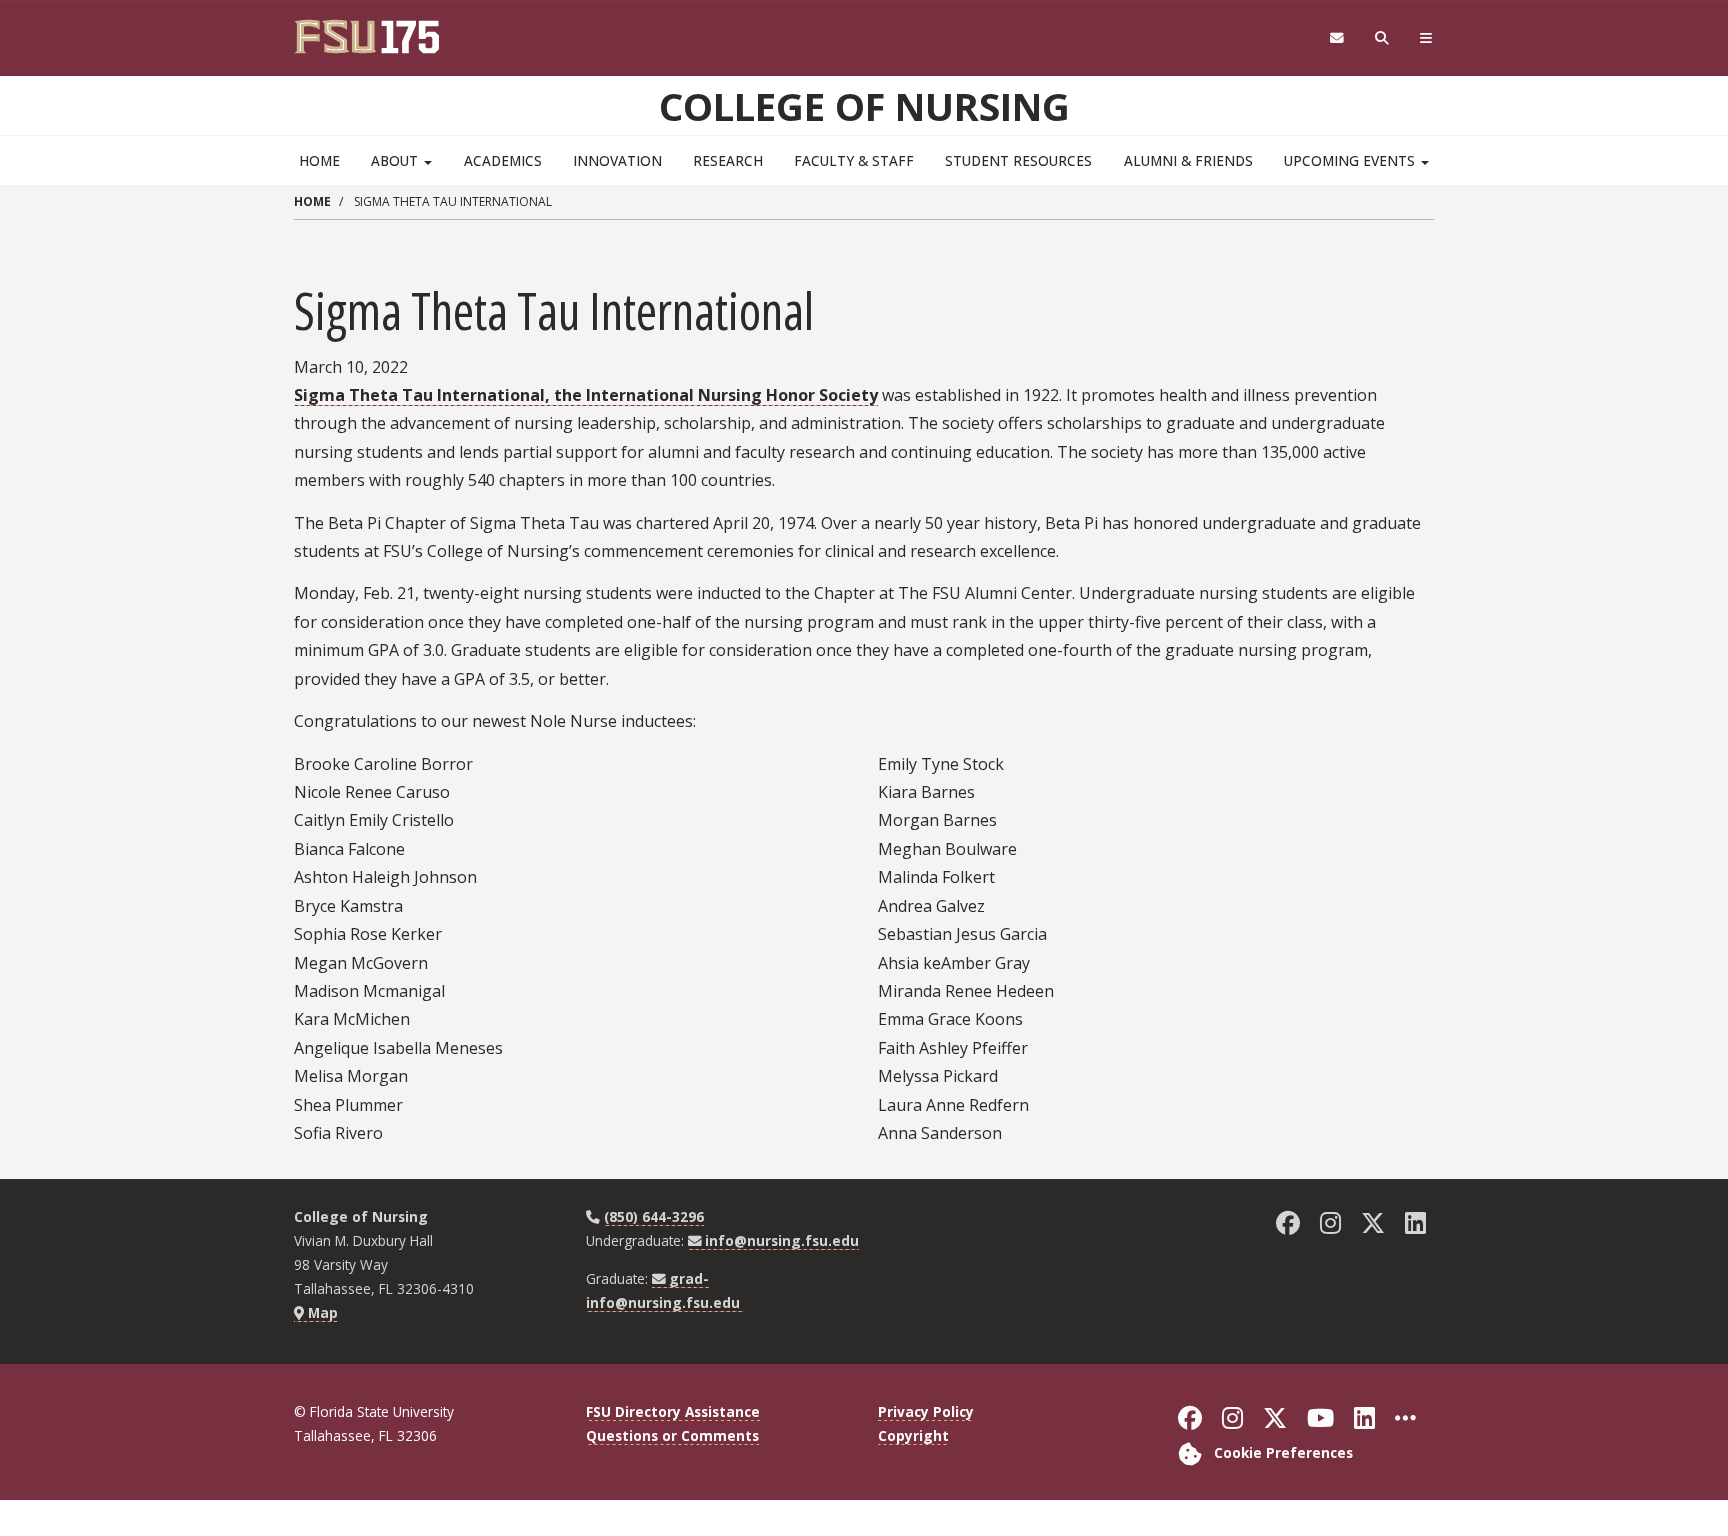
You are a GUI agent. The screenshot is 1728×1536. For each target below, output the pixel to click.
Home (319, 160)
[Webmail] (1336, 38)
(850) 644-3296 (654, 1216)
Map (321, 1312)
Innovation (617, 160)
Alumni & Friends (1188, 160)
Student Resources (1018, 160)
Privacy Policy (926, 1411)
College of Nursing (864, 106)
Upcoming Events (1351, 160)
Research (728, 160)
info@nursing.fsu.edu (782, 1240)
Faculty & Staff (854, 160)
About (396, 160)
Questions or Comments (672, 1435)
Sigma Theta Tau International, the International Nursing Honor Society (586, 395)
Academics (503, 160)
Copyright (913, 1435)
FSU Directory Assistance (673, 1411)
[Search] (1382, 38)
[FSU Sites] (1426, 38)
